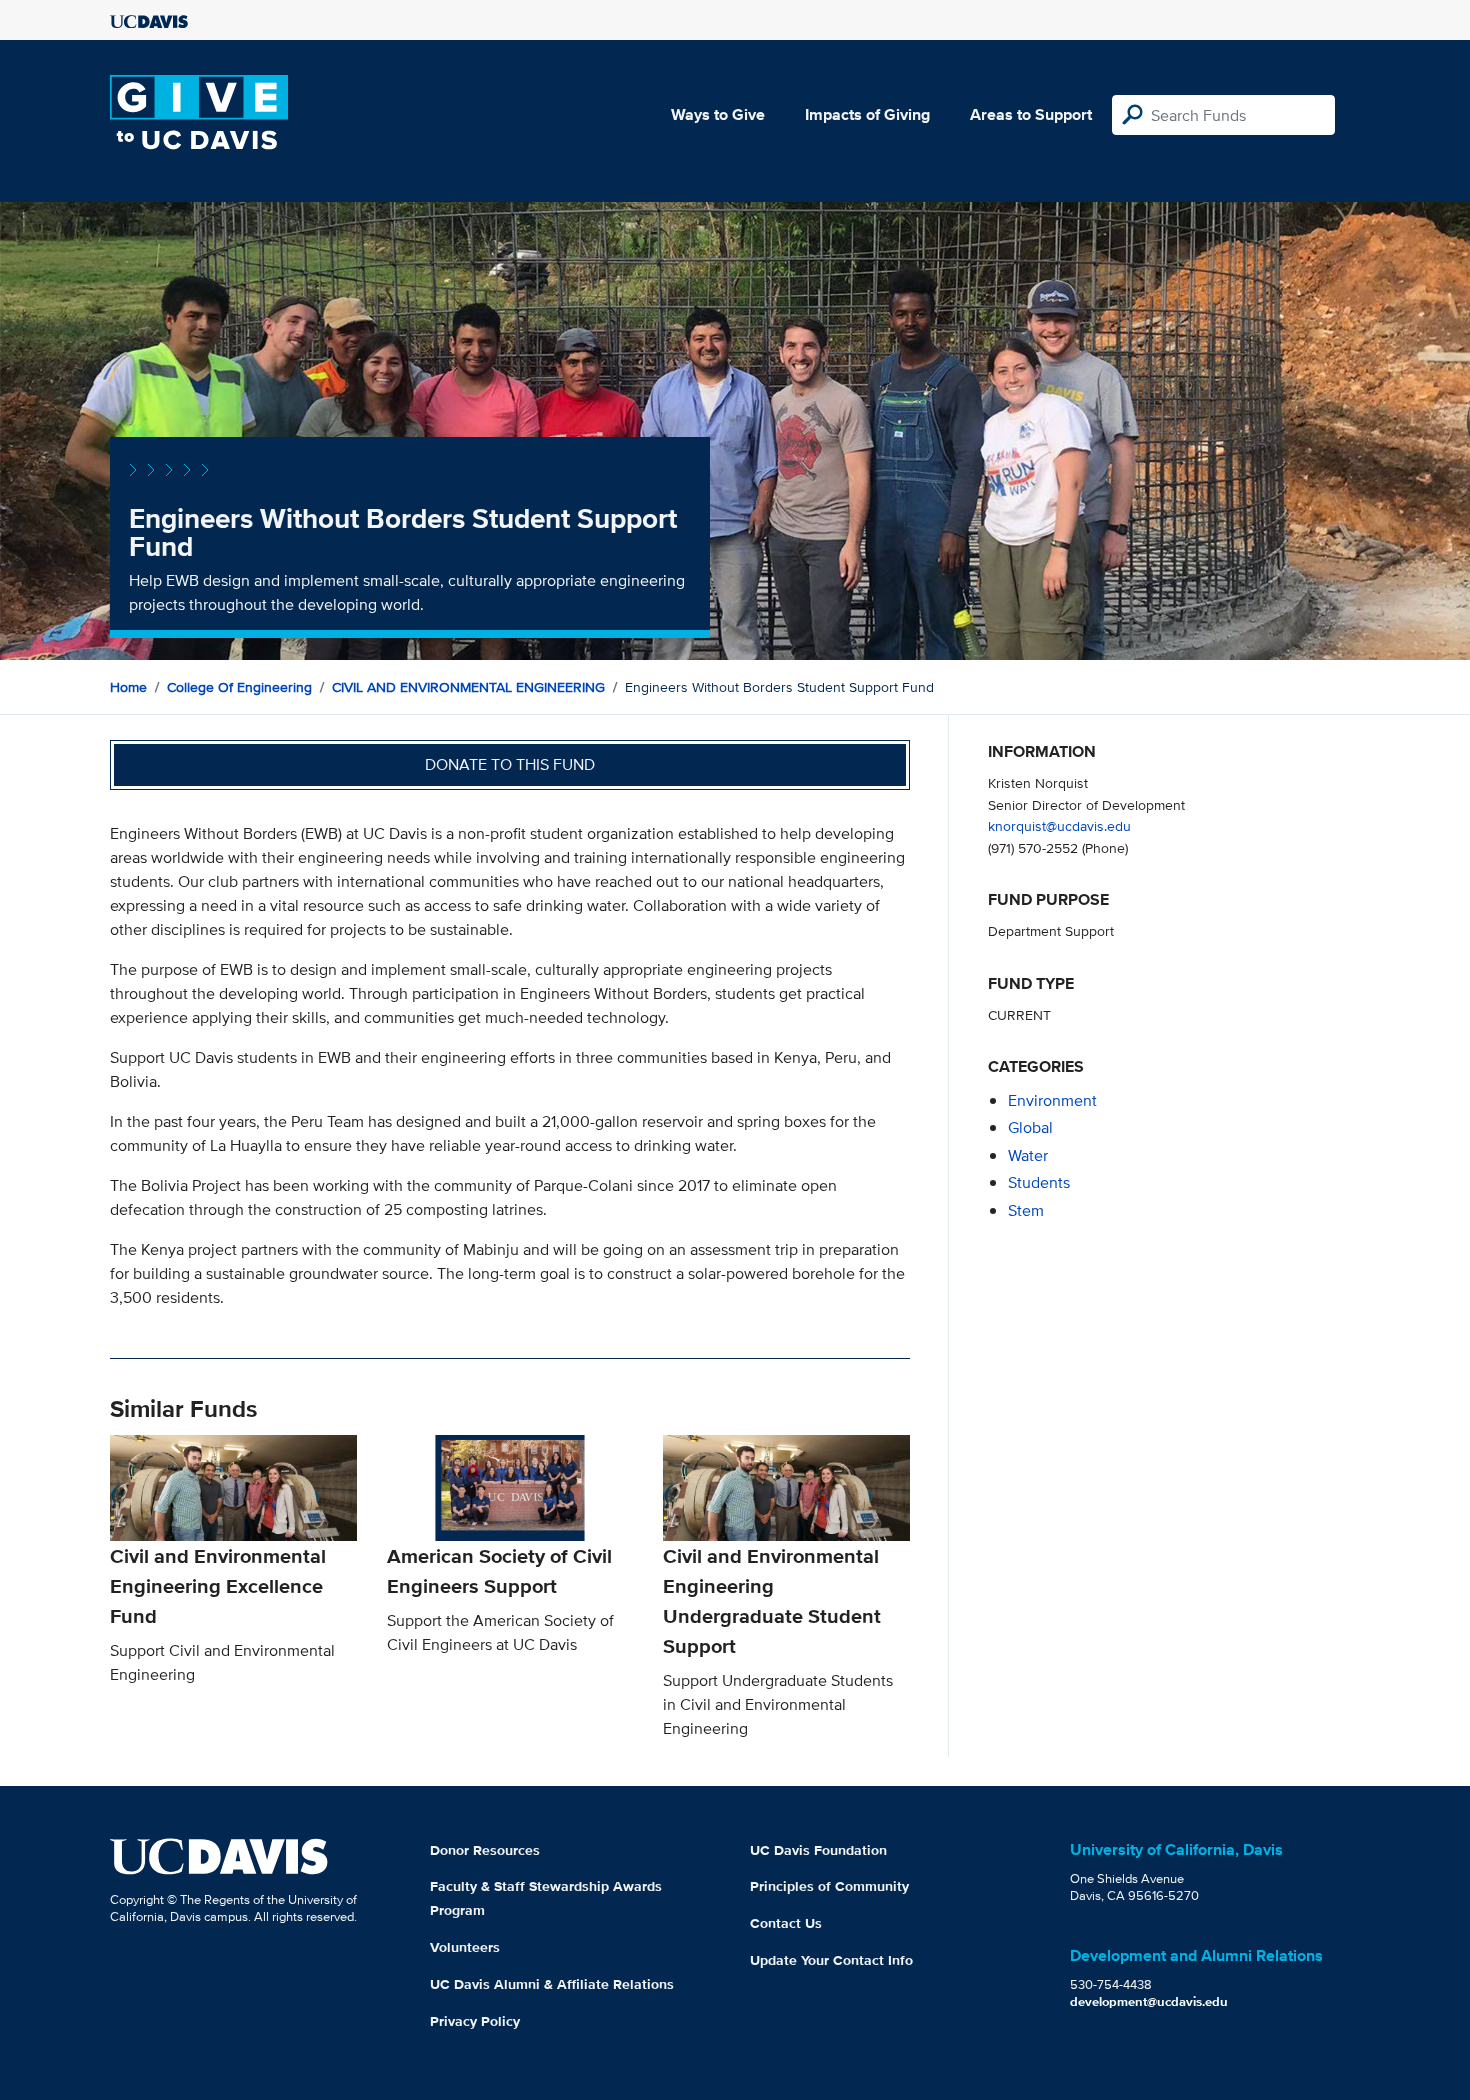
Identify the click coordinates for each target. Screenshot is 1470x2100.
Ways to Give (718, 114)
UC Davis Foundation (818, 1850)
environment (1052, 1100)
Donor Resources (485, 1850)
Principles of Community (829, 1886)
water (1028, 1155)
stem (1026, 1210)
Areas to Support (1031, 114)
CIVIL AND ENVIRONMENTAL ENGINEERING (468, 687)
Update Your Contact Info (831, 1960)
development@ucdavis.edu (1149, 2001)
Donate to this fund (510, 764)
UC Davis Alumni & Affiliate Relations (552, 1984)
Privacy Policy (475, 2021)
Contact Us (786, 1923)
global (1030, 1127)
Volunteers (465, 1947)
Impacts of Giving (867, 114)
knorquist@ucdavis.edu (1059, 825)
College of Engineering (239, 687)
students (1039, 1182)
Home (128, 687)
